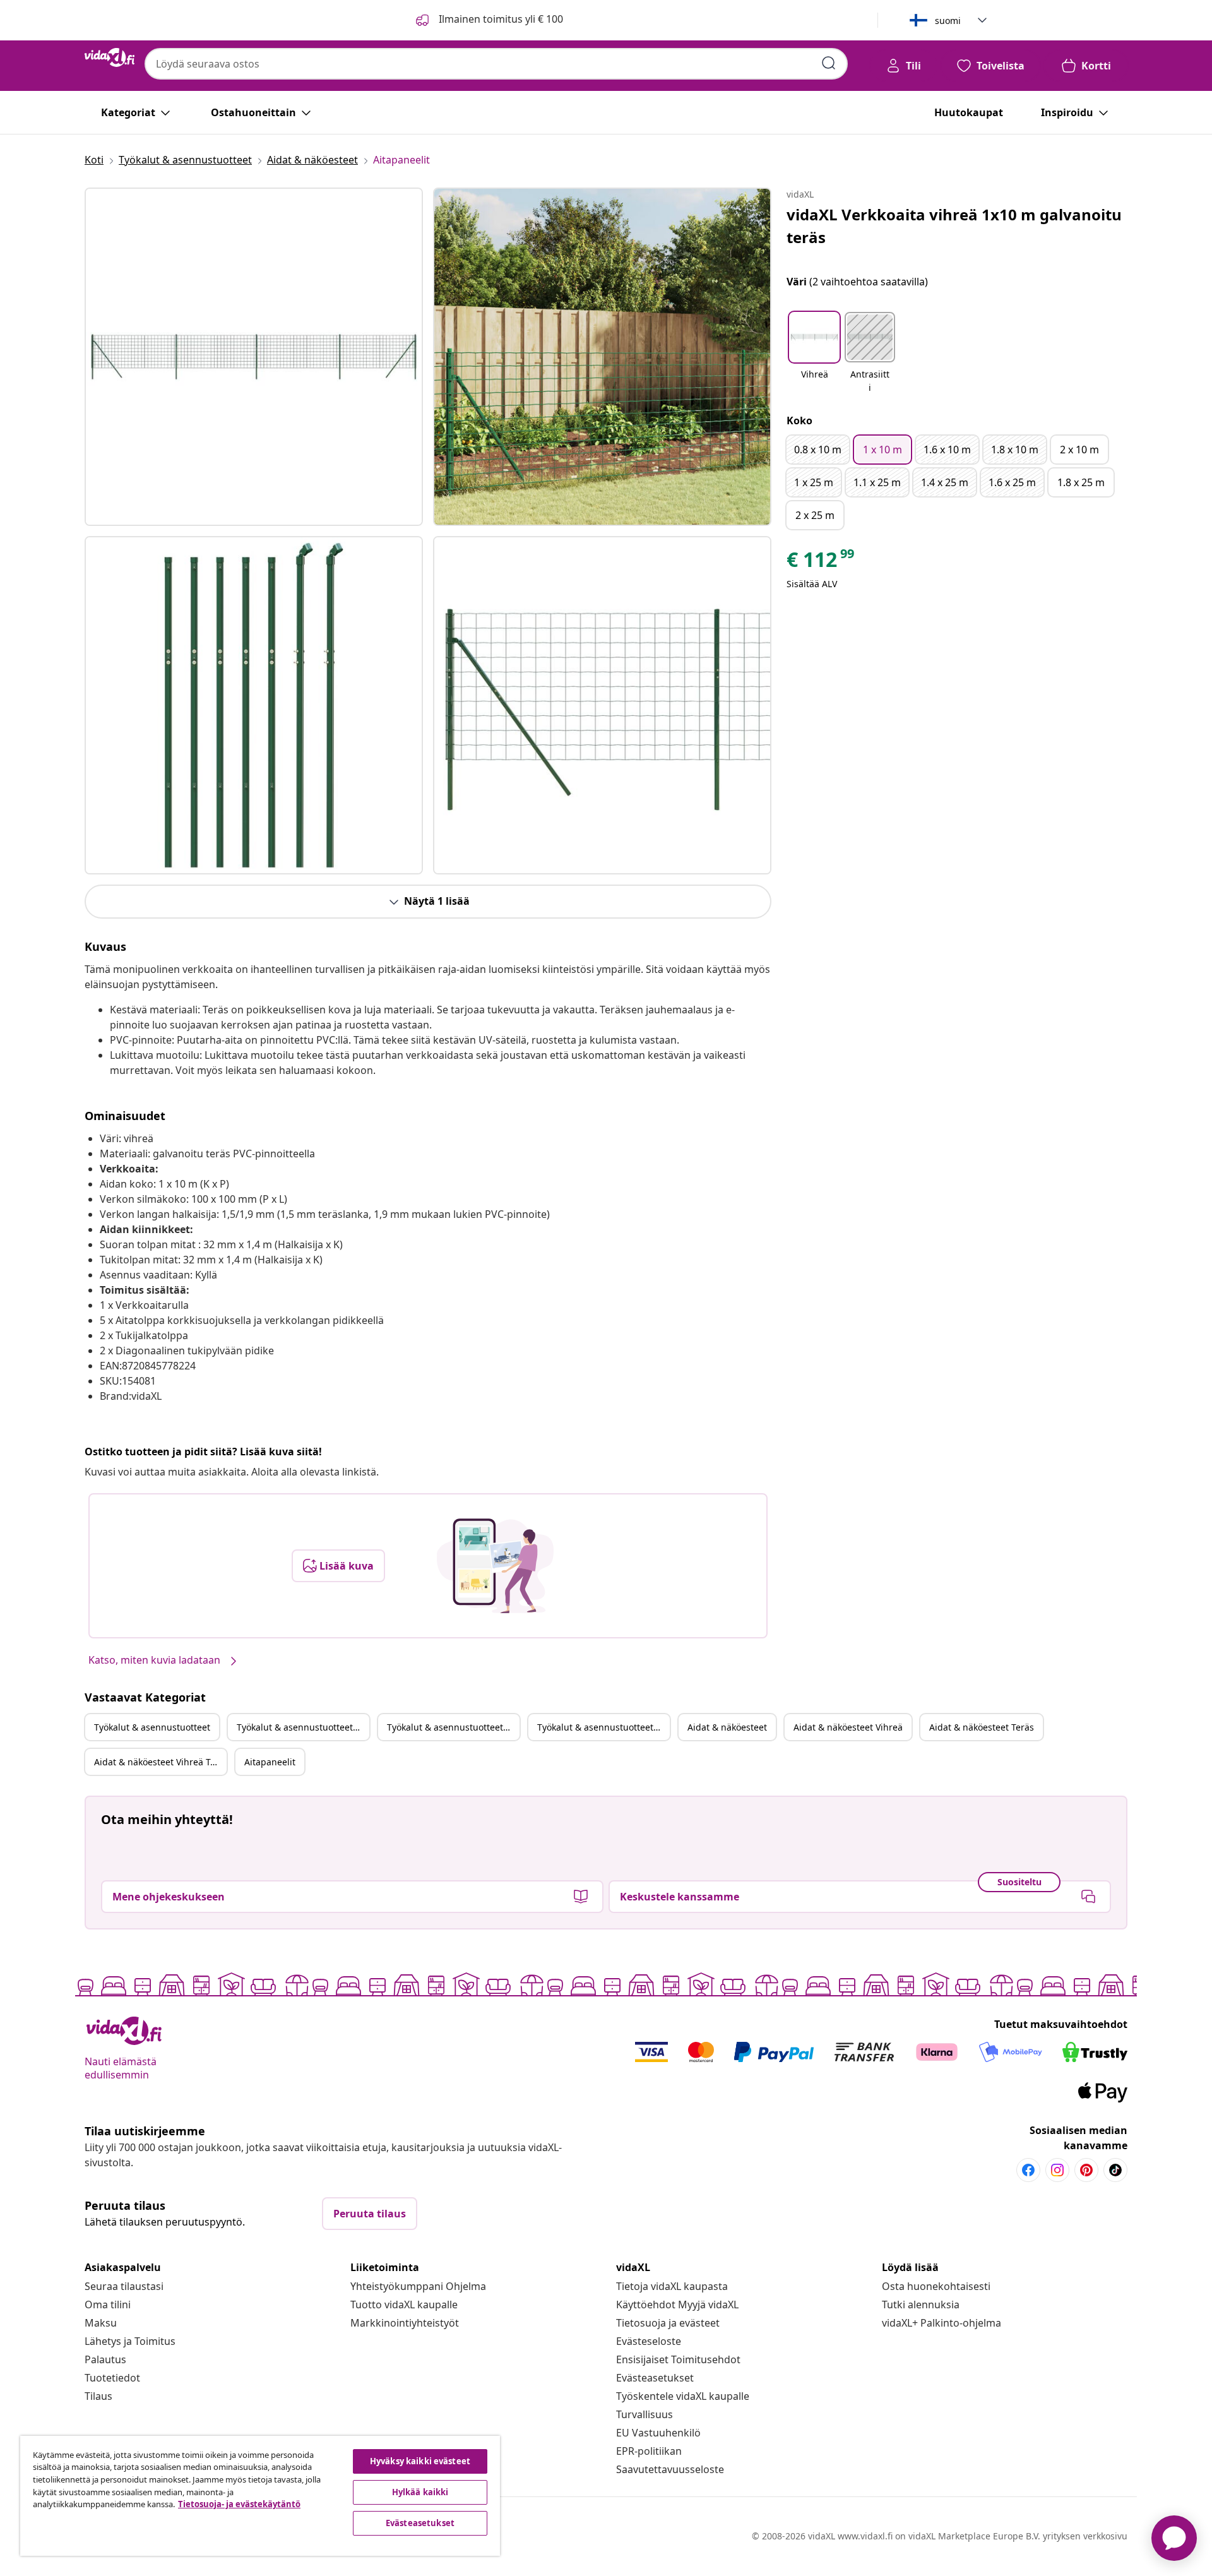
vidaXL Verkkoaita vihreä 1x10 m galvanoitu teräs (954, 226)
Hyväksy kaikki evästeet (420, 2461)
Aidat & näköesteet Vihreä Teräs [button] (160, 1762)
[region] (260, 2496)
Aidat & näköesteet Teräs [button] (982, 1727)
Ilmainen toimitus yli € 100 (500, 19)
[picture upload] (495, 1566)
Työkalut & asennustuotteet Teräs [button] (453, 1727)
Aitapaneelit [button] (270, 1762)
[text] (821, 563)
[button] (814, 354)
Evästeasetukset (655, 2378)
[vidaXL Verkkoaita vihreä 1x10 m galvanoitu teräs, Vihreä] (254, 357)
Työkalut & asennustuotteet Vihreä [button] (303, 1727)
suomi (948, 21)
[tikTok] (1115, 2170)
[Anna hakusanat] (829, 63)
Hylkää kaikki (420, 2492)
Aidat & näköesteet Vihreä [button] (848, 1727)
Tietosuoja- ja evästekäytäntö (239, 2504)
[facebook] (1028, 2170)
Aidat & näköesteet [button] (727, 1727)
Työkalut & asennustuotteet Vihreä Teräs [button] (603, 1727)
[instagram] (1057, 2170)
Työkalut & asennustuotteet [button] (152, 1727)
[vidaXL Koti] (110, 57)
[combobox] (496, 64)
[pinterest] (1086, 2170)
